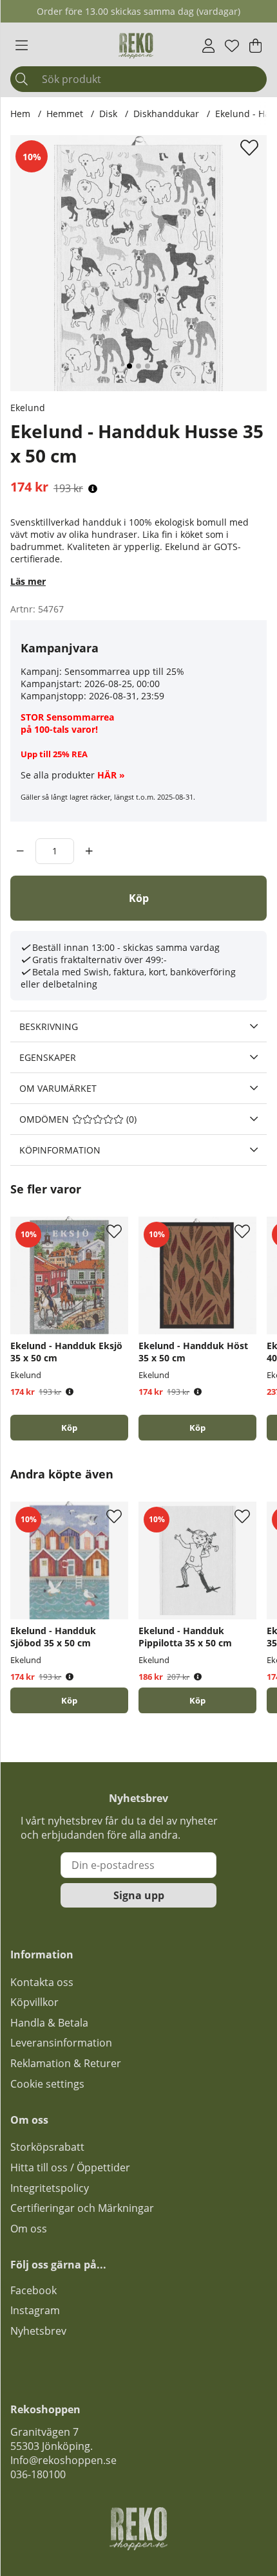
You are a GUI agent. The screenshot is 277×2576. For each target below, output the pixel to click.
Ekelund (28, 408)
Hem (20, 114)
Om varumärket (58, 1088)
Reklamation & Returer (66, 2063)
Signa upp (139, 1895)
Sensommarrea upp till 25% (124, 671)
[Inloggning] (208, 46)
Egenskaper (48, 1057)
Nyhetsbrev (38, 2331)
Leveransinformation (61, 2043)
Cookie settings (47, 2084)
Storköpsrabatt (47, 2147)
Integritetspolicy (50, 2188)
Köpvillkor (34, 2002)
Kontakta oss (42, 1982)
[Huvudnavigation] (22, 46)
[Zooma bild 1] (138, 263)
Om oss (29, 2229)
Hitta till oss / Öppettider (70, 2167)
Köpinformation (60, 1150)
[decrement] (20, 851)
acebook (36, 2290)
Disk (108, 114)
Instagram (35, 2310)
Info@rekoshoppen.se (63, 2460)
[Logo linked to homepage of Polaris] (136, 46)
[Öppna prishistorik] (93, 489)
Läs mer (28, 581)
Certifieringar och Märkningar (82, 2208)
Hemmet (65, 114)
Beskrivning (49, 1026)
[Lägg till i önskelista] (251, 147)
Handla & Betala (49, 2023)
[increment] (89, 851)
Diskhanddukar (166, 114)
